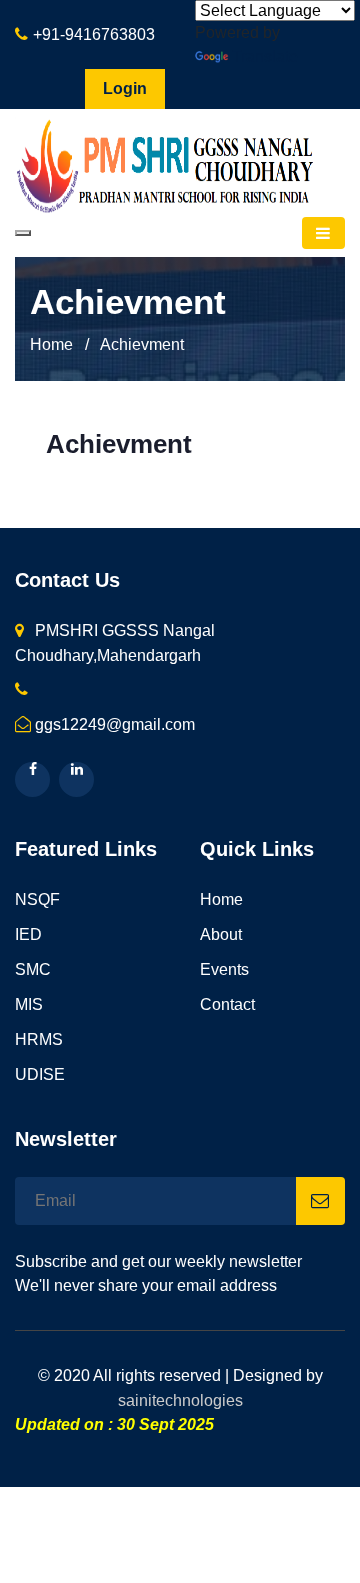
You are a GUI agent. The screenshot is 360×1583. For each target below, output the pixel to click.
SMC (33, 969)
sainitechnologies (180, 1400)
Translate (265, 56)
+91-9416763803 (94, 34)
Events (224, 969)
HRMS (39, 1039)
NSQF (37, 899)
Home (51, 344)
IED (28, 934)
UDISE (40, 1074)
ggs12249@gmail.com (115, 724)
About (221, 934)
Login (125, 88)
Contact (227, 1004)
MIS (29, 1004)
